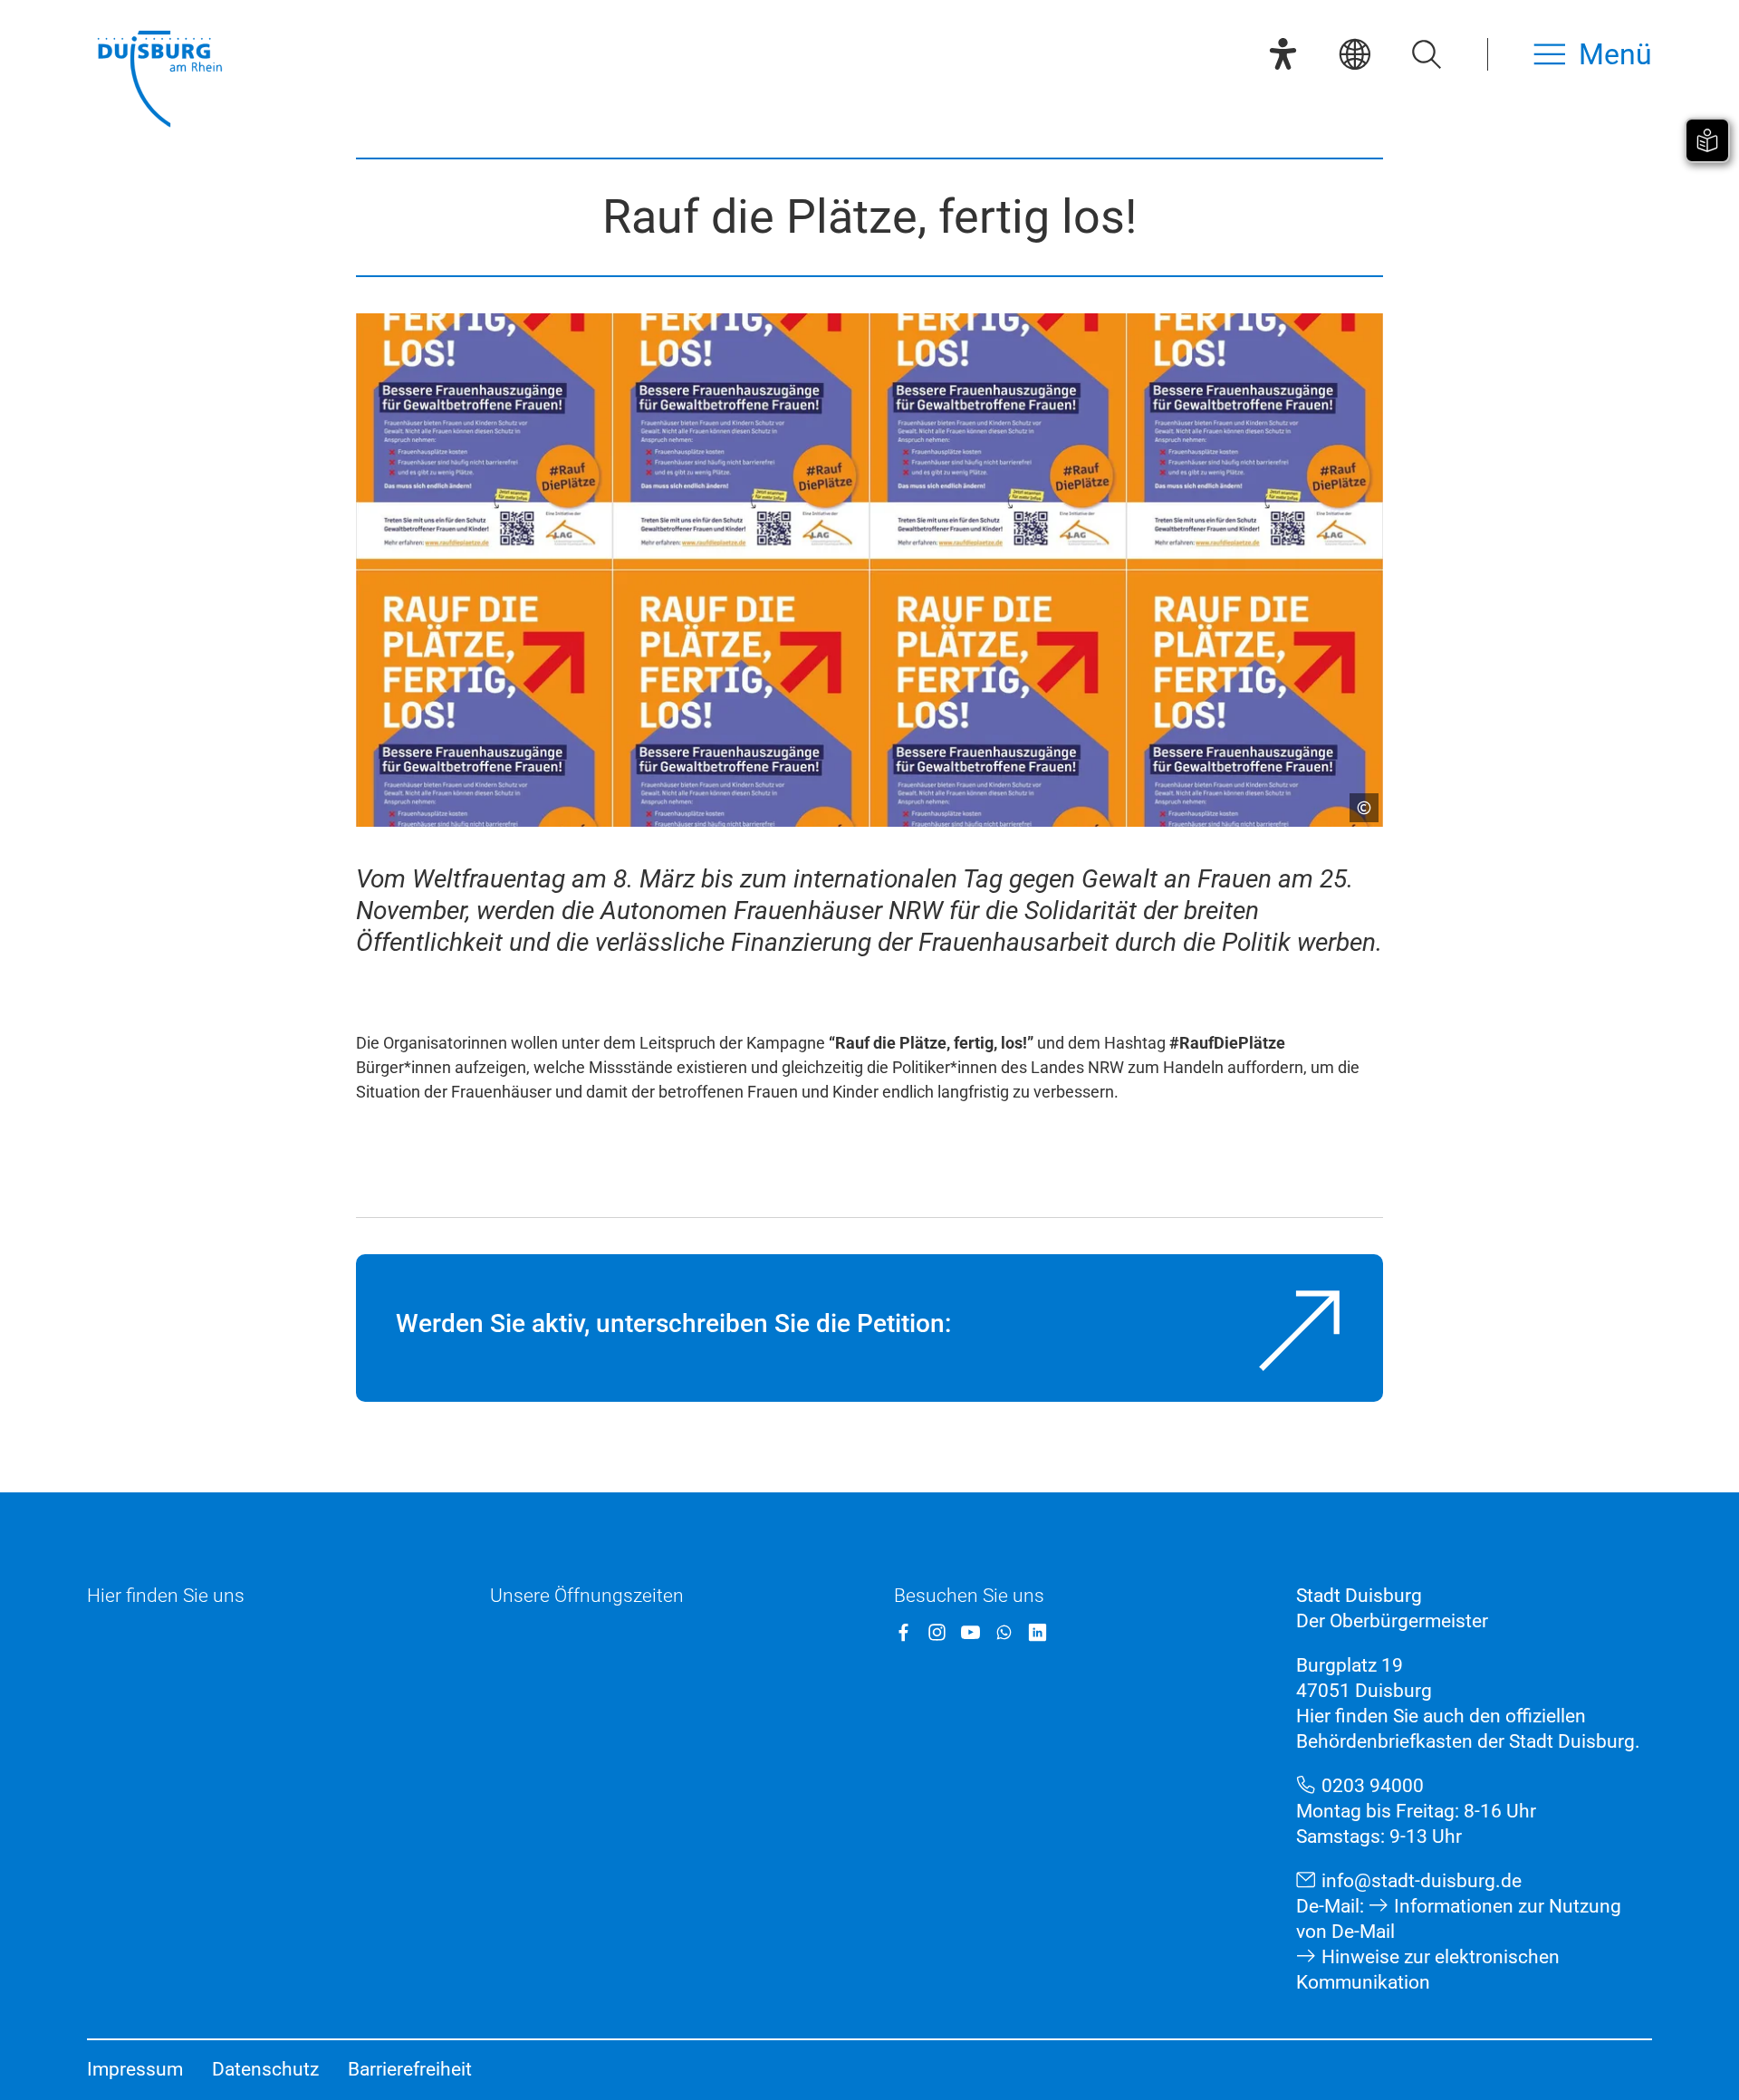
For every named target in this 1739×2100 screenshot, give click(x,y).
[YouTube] (970, 1632)
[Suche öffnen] (1426, 54)
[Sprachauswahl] (1355, 54)
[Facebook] (903, 1632)
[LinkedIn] (1038, 1632)
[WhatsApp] (1004, 1632)
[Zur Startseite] (159, 81)
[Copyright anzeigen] (1357, 801)
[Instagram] (937, 1632)
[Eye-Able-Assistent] (1283, 54)
